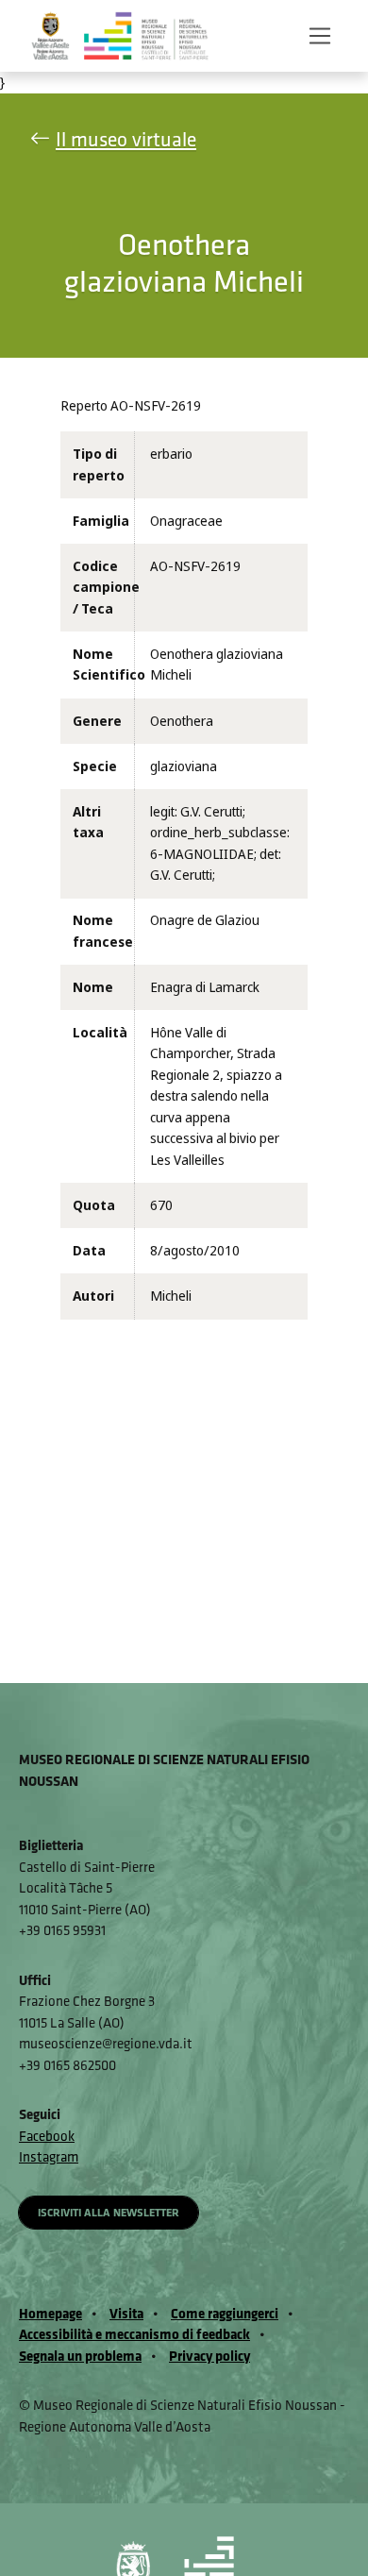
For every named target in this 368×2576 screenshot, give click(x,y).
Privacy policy (209, 2356)
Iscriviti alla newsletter (109, 2212)
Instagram (49, 2156)
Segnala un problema (80, 2356)
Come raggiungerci (225, 2313)
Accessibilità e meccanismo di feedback (134, 2334)
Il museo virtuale (126, 139)
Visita (126, 2313)
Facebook (47, 2136)
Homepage (50, 2313)
